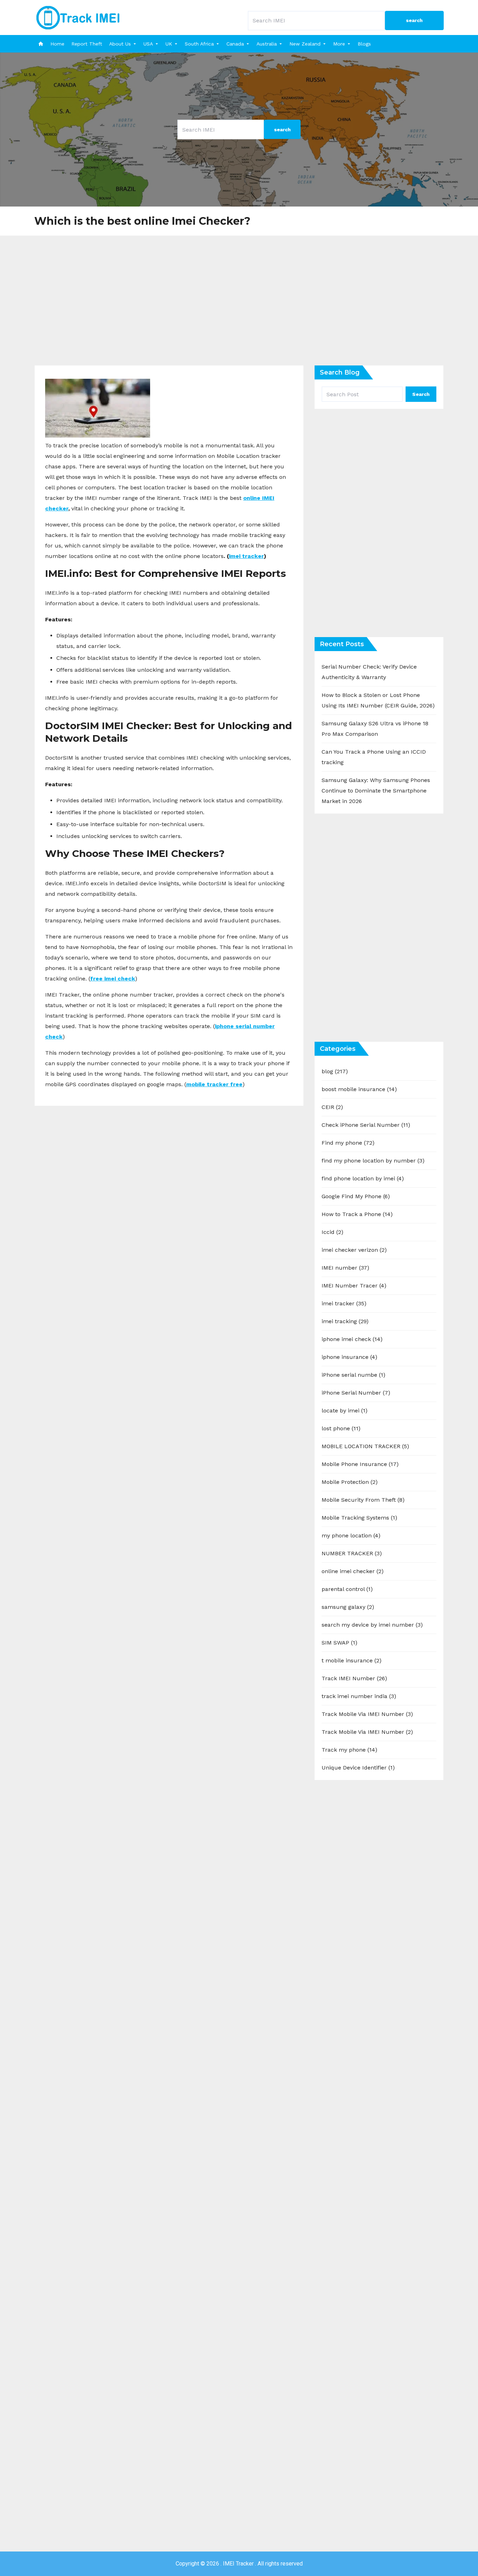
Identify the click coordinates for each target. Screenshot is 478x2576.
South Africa (199, 44)
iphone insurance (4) (349, 1357)
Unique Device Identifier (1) (358, 1768)
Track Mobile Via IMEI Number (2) (367, 1732)
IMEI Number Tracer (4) (354, 1286)
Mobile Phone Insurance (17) (360, 1464)
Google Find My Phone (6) (356, 1196)
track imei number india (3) (359, 1696)
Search (421, 394)
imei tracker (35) (344, 1303)
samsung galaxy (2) (348, 1607)
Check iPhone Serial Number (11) (366, 1125)
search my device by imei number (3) (372, 1625)
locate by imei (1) (345, 1411)
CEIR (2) (332, 1107)
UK (169, 44)
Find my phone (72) (348, 1143)
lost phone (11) (341, 1428)
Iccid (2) (332, 1232)
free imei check (113, 979)
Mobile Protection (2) (350, 1482)
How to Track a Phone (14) (357, 1214)
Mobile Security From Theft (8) (363, 1500)
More (339, 44)
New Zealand (305, 44)
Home (57, 44)
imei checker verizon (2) (354, 1250)
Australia (267, 44)
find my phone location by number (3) (373, 1161)
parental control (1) (347, 1589)
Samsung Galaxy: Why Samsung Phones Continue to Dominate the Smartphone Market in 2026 (376, 791)
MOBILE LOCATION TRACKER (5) (365, 1446)
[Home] (41, 44)
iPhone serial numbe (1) (353, 1375)
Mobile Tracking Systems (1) (359, 1518)
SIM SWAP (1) (339, 1643)
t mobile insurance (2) (352, 1660)
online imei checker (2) (353, 1571)
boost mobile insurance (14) (359, 1089)
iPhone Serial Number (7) (356, 1393)
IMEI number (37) (345, 1268)
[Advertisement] (239, 306)
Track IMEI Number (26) (354, 1678)
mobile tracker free (214, 1084)
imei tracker (246, 556)
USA (148, 44)
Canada (235, 44)
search (414, 20)
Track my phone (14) (349, 1750)
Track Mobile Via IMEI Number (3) (367, 1714)
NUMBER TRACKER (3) (352, 1553)
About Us (120, 44)
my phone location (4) (351, 1535)
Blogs (364, 44)
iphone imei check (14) (352, 1339)
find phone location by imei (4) (363, 1178)
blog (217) (335, 1071)
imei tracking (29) (345, 1321)
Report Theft (87, 44)
